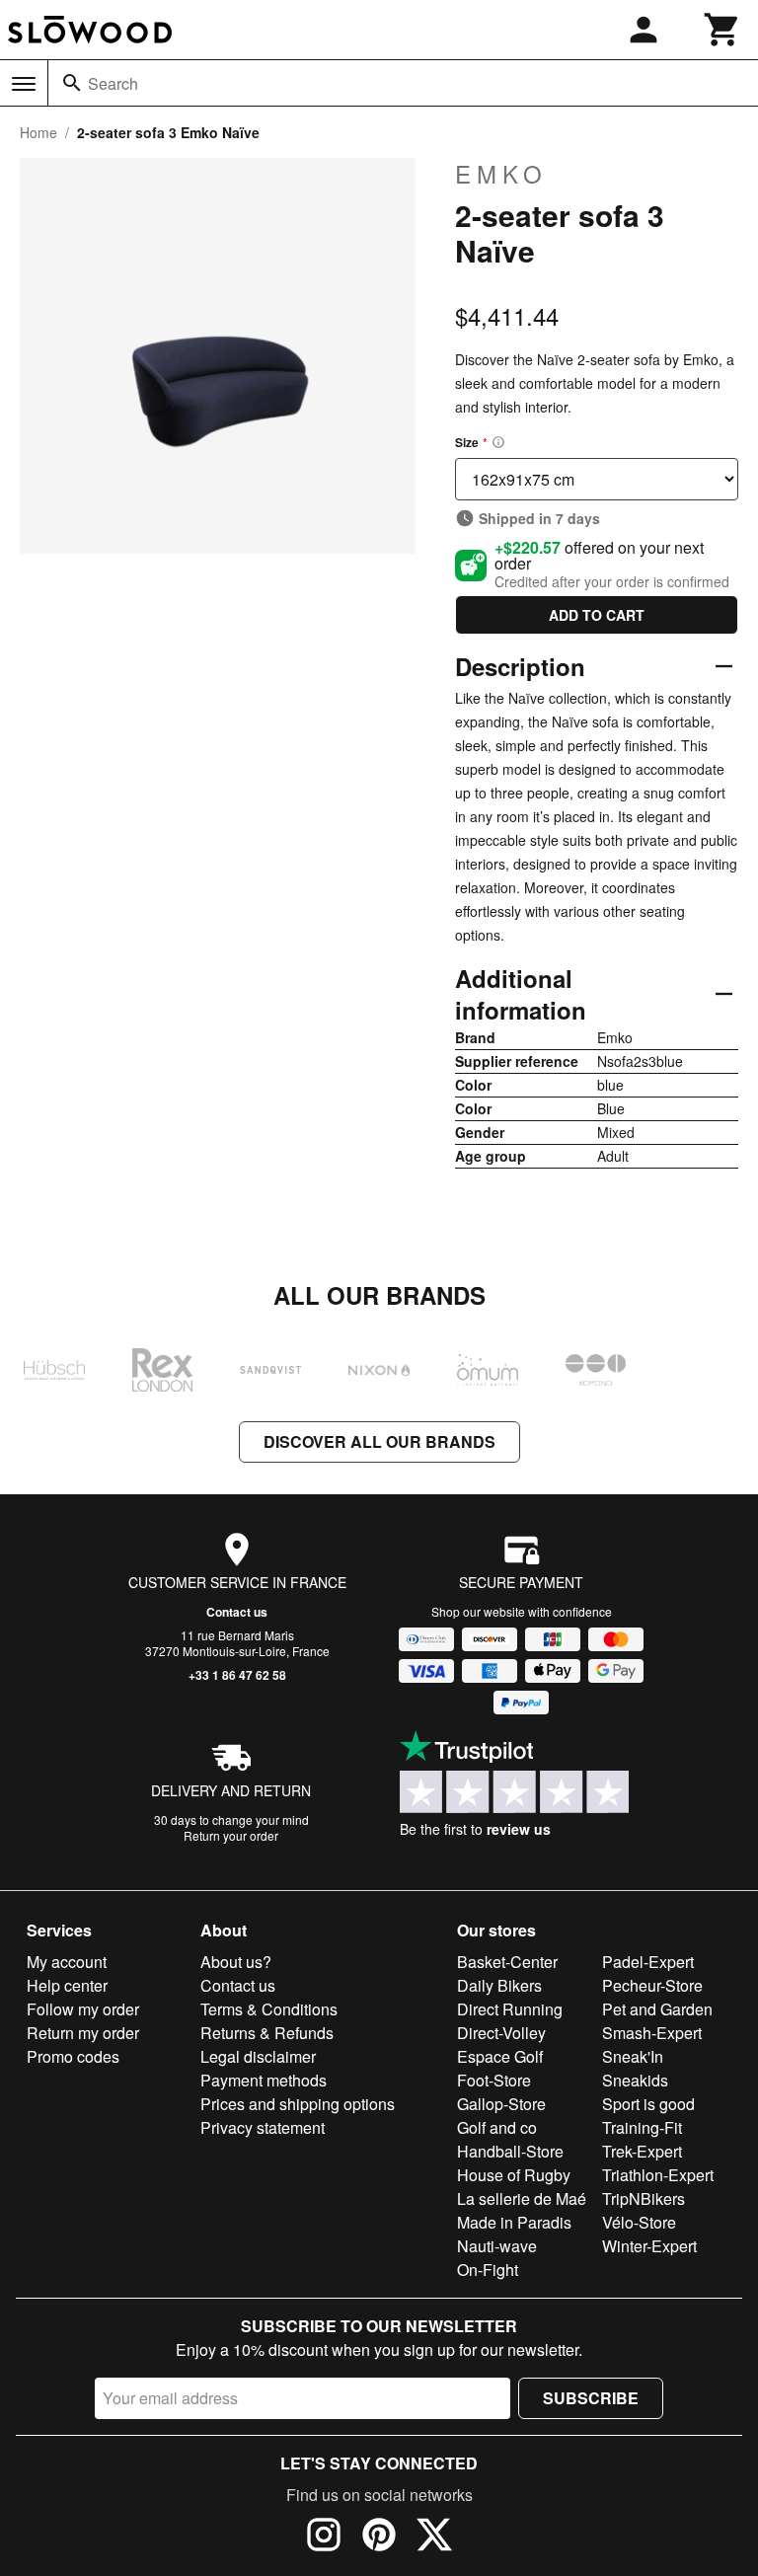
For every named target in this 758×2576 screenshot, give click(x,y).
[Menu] (24, 84)
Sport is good (648, 2104)
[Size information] (498, 442)
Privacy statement (263, 2127)
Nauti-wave (497, 2246)
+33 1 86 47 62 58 (237, 1675)
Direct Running (510, 2009)
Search (113, 83)
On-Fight (488, 2270)
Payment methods (264, 2080)
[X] (434, 2538)
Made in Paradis (514, 2222)
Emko (501, 174)
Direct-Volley (501, 2033)
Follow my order (83, 2009)
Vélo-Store (639, 2222)
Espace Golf (500, 2056)
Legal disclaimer (258, 2056)
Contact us (237, 1612)
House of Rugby (514, 2175)
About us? (236, 1962)
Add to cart (597, 615)
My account (67, 1962)
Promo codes (73, 2056)
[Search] (72, 83)
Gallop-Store (501, 2104)
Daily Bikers (499, 1985)
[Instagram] (324, 2538)
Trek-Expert (642, 2151)
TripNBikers (644, 2198)
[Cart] (722, 30)
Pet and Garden (657, 2009)
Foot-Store (494, 2080)
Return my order (83, 2033)
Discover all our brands (379, 1441)
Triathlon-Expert (658, 2175)
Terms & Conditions (269, 2009)
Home (38, 132)
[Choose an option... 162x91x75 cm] (597, 479)
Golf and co (497, 2127)
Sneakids (635, 2080)
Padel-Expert (648, 1962)
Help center (67, 1985)
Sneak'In (633, 2056)
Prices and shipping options (298, 2104)
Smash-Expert (652, 2033)
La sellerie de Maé (522, 2198)
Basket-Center (507, 1962)
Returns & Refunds (267, 2033)
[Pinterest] (379, 2538)
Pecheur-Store (652, 1985)
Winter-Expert (649, 2246)
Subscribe (591, 2398)
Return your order (231, 1835)
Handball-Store (510, 2151)
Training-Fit (642, 2127)
